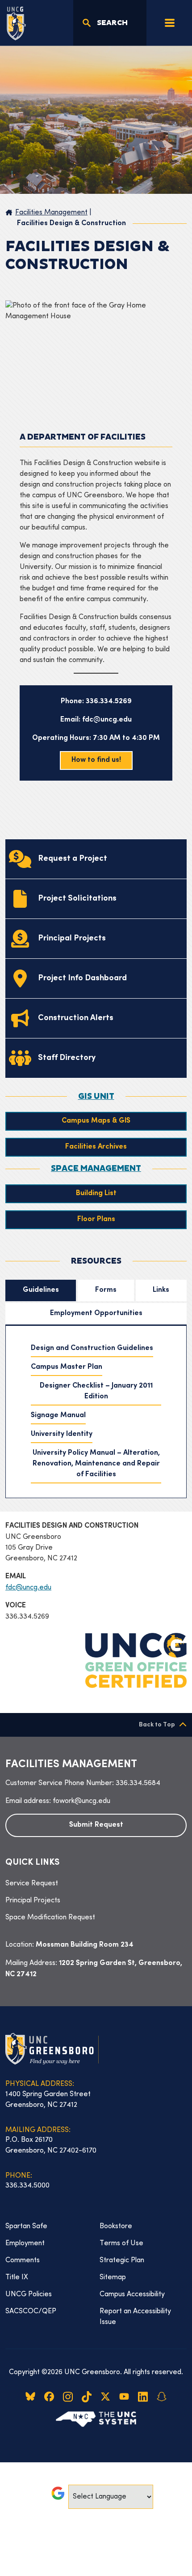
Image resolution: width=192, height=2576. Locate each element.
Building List (96, 1194)
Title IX (17, 2277)
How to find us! (96, 760)
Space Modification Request (50, 1918)
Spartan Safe (26, 2226)
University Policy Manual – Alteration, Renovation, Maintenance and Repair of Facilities (96, 1464)
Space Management (96, 1169)
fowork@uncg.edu (81, 1801)
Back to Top (157, 1725)
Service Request (32, 1884)
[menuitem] (96, 1884)
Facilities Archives (96, 1147)
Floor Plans (96, 1220)
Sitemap (113, 2277)
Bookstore (116, 2226)
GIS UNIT (96, 1097)
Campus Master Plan (67, 1367)
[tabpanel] (96, 1412)
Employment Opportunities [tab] (96, 1314)
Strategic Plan (122, 2260)
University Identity (62, 1434)
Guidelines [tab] (41, 1290)
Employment (25, 2243)
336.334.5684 (138, 1783)
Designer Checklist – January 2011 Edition (96, 1391)
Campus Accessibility (132, 2294)
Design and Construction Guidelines (92, 1348)
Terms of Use (121, 2243)
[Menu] (170, 23)
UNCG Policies (29, 2294)
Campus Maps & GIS (96, 1121)
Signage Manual (58, 1416)
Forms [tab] (106, 1290)
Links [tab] (161, 1290)
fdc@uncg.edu (28, 1588)
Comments (23, 2260)
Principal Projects (33, 1901)
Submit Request (96, 1825)
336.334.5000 (27, 2186)
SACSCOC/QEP (31, 2311)
